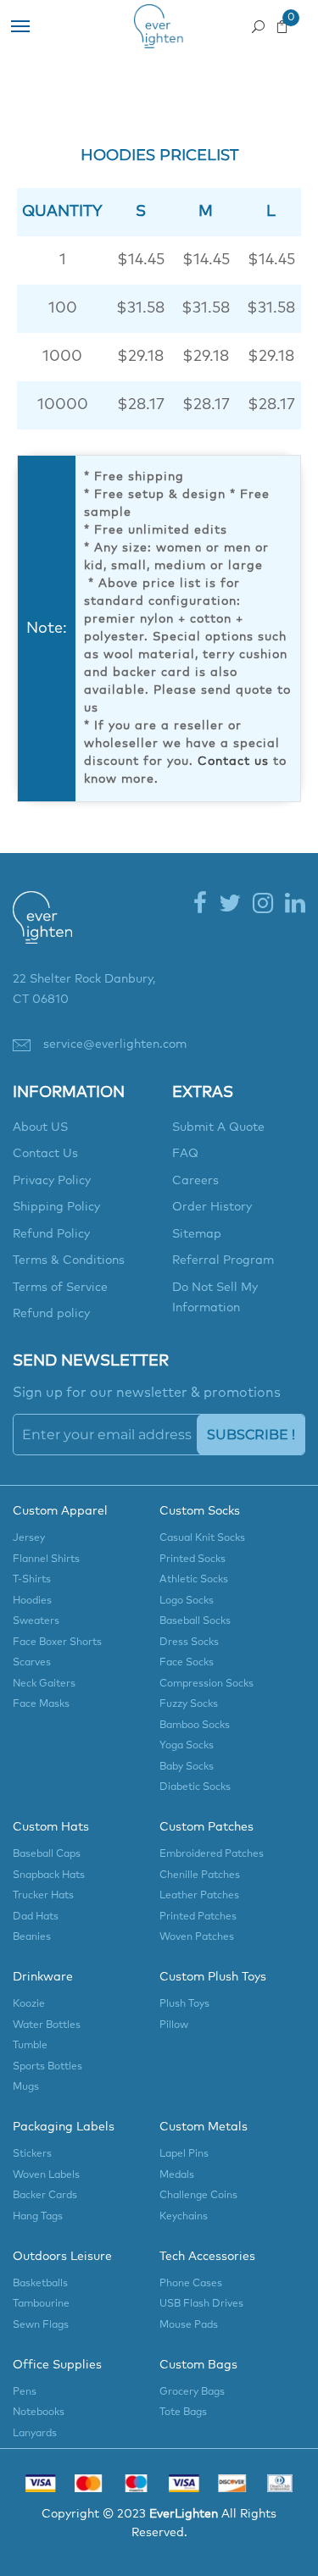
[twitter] (230, 905)
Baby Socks (187, 1767)
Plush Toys (184, 2004)
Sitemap (197, 1234)
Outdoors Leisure (62, 2257)
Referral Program (223, 1260)
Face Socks (187, 1663)
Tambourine (41, 2304)
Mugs (26, 2087)
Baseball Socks (195, 1621)
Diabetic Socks (195, 1787)
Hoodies (32, 1601)
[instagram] (263, 905)
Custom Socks (200, 1511)
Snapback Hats (49, 1875)
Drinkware (43, 1977)
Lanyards (35, 2434)
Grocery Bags (192, 2392)
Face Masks (41, 1704)
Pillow (174, 2025)
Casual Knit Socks (202, 1538)
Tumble (30, 2046)
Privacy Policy (52, 1181)
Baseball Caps (47, 1854)
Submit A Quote (218, 1127)
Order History (212, 1207)
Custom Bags (198, 2365)
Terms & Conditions (69, 1260)
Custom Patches (206, 1827)
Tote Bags (183, 2413)
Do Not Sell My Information (215, 1298)
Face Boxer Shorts (57, 1643)
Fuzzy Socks (189, 1704)
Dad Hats (36, 1917)
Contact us (233, 762)
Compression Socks (206, 1684)
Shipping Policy (56, 1207)
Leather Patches (199, 1896)
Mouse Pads (189, 2325)
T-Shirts (32, 1580)
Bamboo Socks (195, 1726)
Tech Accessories (207, 2257)
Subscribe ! (251, 1435)
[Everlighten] (42, 929)
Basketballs (40, 2284)
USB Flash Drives (201, 2304)
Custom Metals (204, 2127)
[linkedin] (295, 905)
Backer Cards (45, 2196)
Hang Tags (38, 2217)
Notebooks (39, 2413)
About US (40, 1127)
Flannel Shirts (46, 1559)
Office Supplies (57, 2365)
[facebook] (200, 905)
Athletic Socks (194, 1580)
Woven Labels (46, 2175)
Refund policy (51, 1314)
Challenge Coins (198, 2196)
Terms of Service (60, 1288)
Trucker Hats (43, 1896)
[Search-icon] (258, 22)
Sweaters (36, 1621)
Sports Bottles (47, 2067)
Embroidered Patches (212, 1854)
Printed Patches (198, 1917)
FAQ (185, 1154)
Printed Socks (192, 1559)
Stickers (32, 2154)
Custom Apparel (60, 1511)
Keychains (184, 2217)
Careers (195, 1181)
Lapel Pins (184, 2154)
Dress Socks (189, 1643)
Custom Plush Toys (213, 1977)
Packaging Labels (64, 2127)
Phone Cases (191, 2284)
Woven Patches (197, 1937)
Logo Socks (187, 1601)
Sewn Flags (41, 2325)
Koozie (29, 2004)
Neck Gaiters (44, 1684)
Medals (177, 2175)
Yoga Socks (187, 1746)
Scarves (32, 1663)
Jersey (29, 1538)
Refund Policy (51, 1234)
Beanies (32, 1937)
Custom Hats (51, 1827)
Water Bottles (47, 2025)
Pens (25, 2392)
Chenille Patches (200, 1875)
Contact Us (45, 1154)
